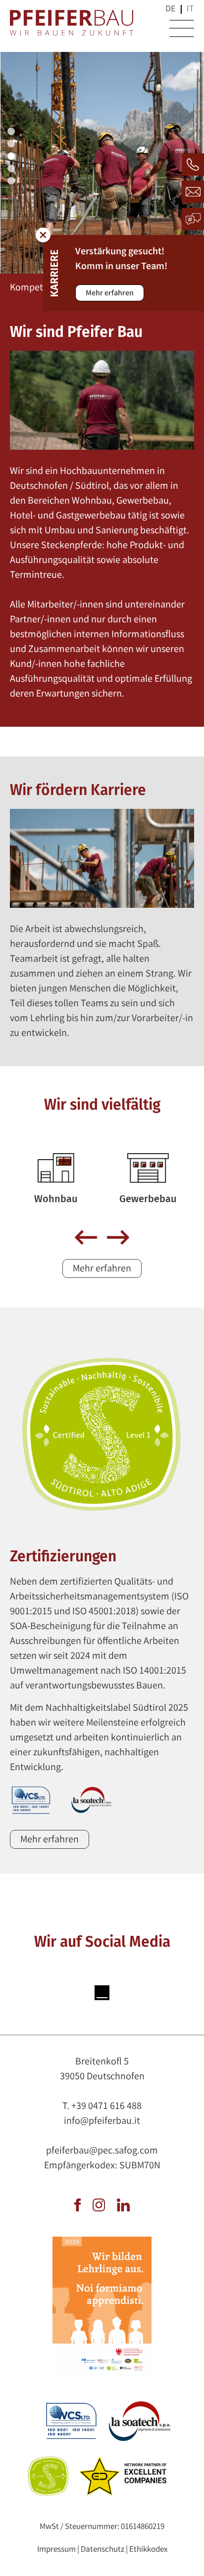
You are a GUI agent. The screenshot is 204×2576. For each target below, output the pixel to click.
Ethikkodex (148, 2550)
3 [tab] (12, 157)
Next (118, 1238)
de (171, 9)
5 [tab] (12, 182)
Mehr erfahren (110, 294)
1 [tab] (12, 133)
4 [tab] (12, 170)
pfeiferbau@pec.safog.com (102, 2151)
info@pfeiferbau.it (102, 2122)
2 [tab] (12, 145)
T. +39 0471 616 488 (102, 2107)
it (190, 9)
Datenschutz (102, 2550)
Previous (86, 1238)
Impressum (56, 2550)
